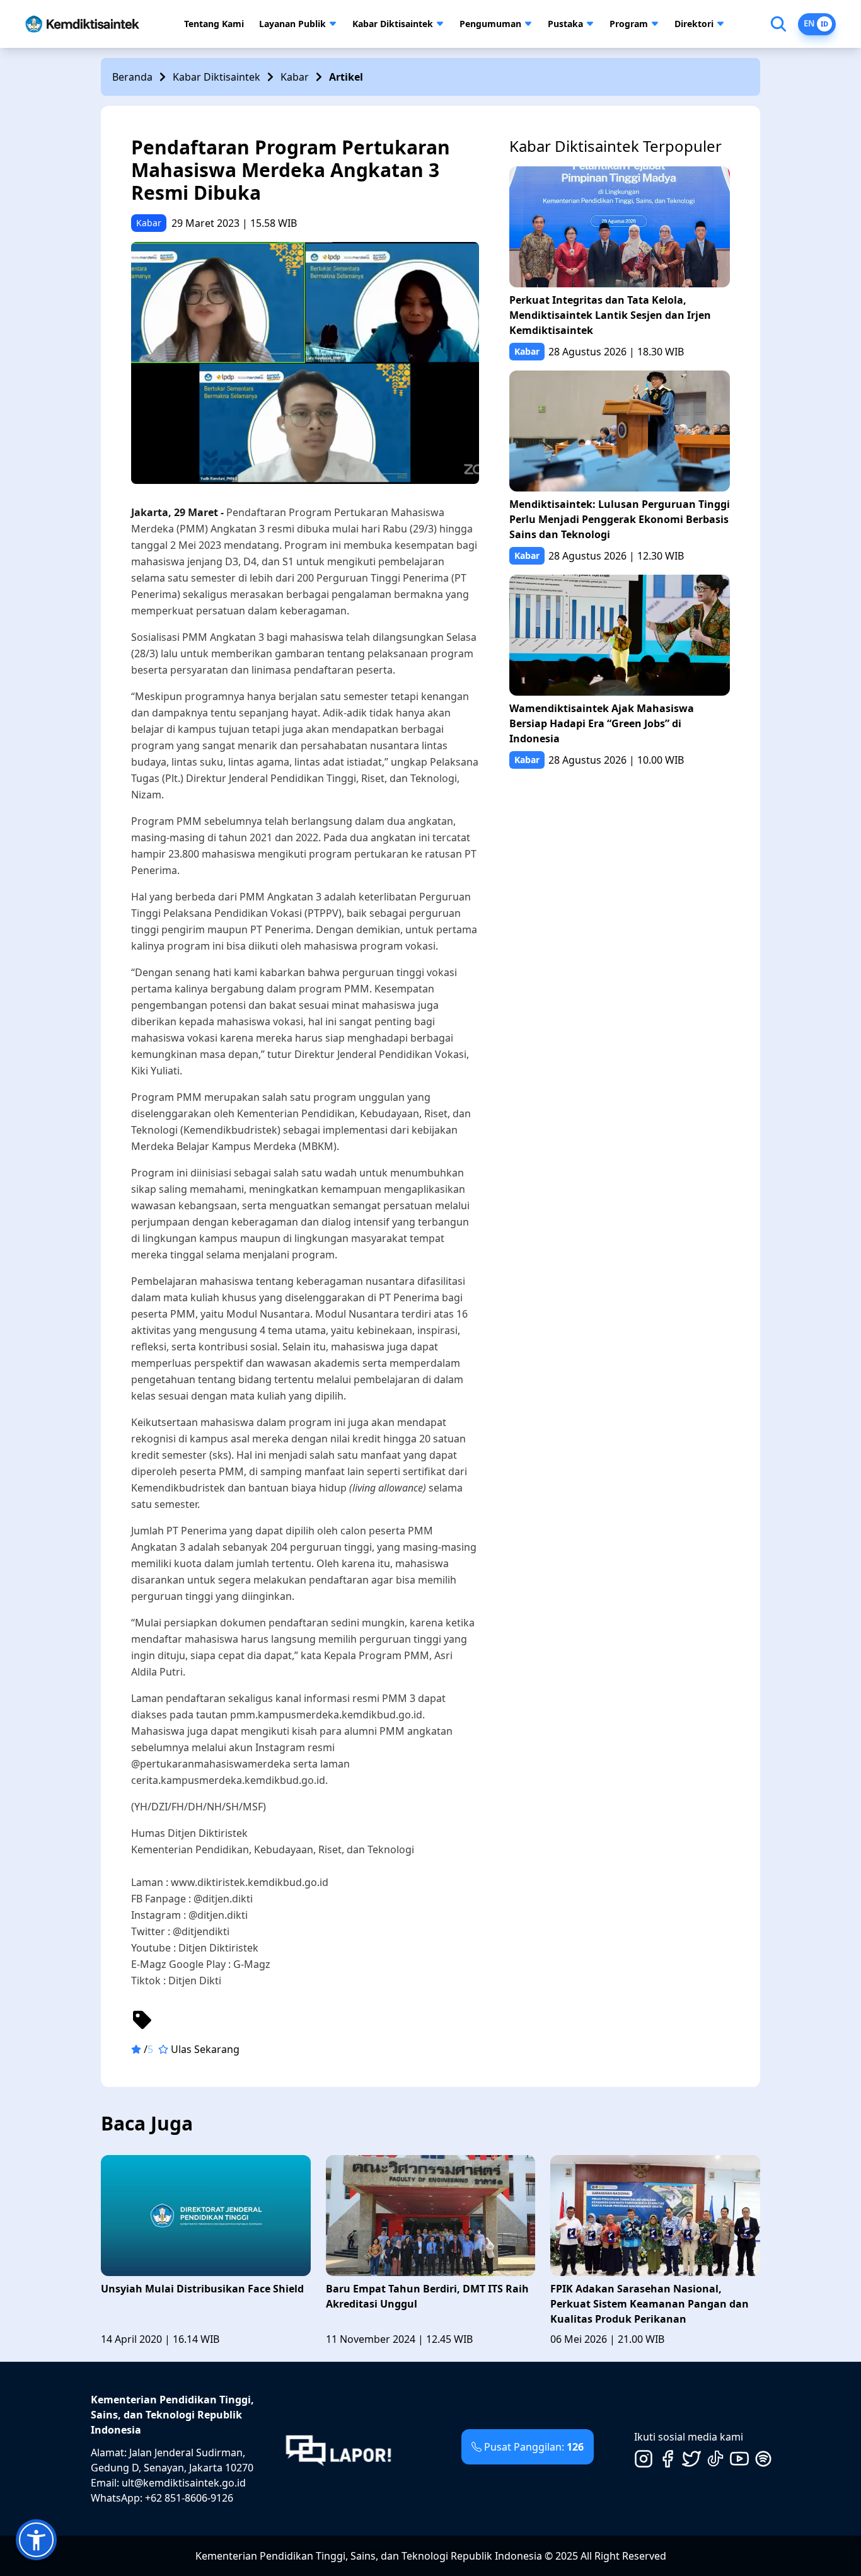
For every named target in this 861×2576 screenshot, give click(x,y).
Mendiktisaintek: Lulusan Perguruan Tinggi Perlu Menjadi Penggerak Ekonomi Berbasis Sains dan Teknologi (620, 519)
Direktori (694, 24)
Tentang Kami (214, 24)
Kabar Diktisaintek (393, 24)
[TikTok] (715, 2459)
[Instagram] (644, 2459)
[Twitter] (691, 2459)
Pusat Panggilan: (534, 2447)
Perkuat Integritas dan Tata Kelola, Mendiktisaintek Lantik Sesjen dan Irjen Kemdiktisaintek (610, 315)
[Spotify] (763, 2459)
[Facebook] (667, 2459)
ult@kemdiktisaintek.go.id (184, 2483)
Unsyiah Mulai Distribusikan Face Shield (202, 2289)
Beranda (132, 77)
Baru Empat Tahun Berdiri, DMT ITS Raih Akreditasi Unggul (427, 2296)
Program (629, 24)
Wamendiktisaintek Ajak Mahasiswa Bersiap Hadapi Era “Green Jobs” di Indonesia (602, 723)
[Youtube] (739, 2459)
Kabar (295, 77)
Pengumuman (490, 24)
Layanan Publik (292, 24)
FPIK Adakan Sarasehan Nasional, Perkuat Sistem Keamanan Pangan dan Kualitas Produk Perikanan (650, 2304)
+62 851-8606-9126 (189, 2498)
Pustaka (565, 24)
